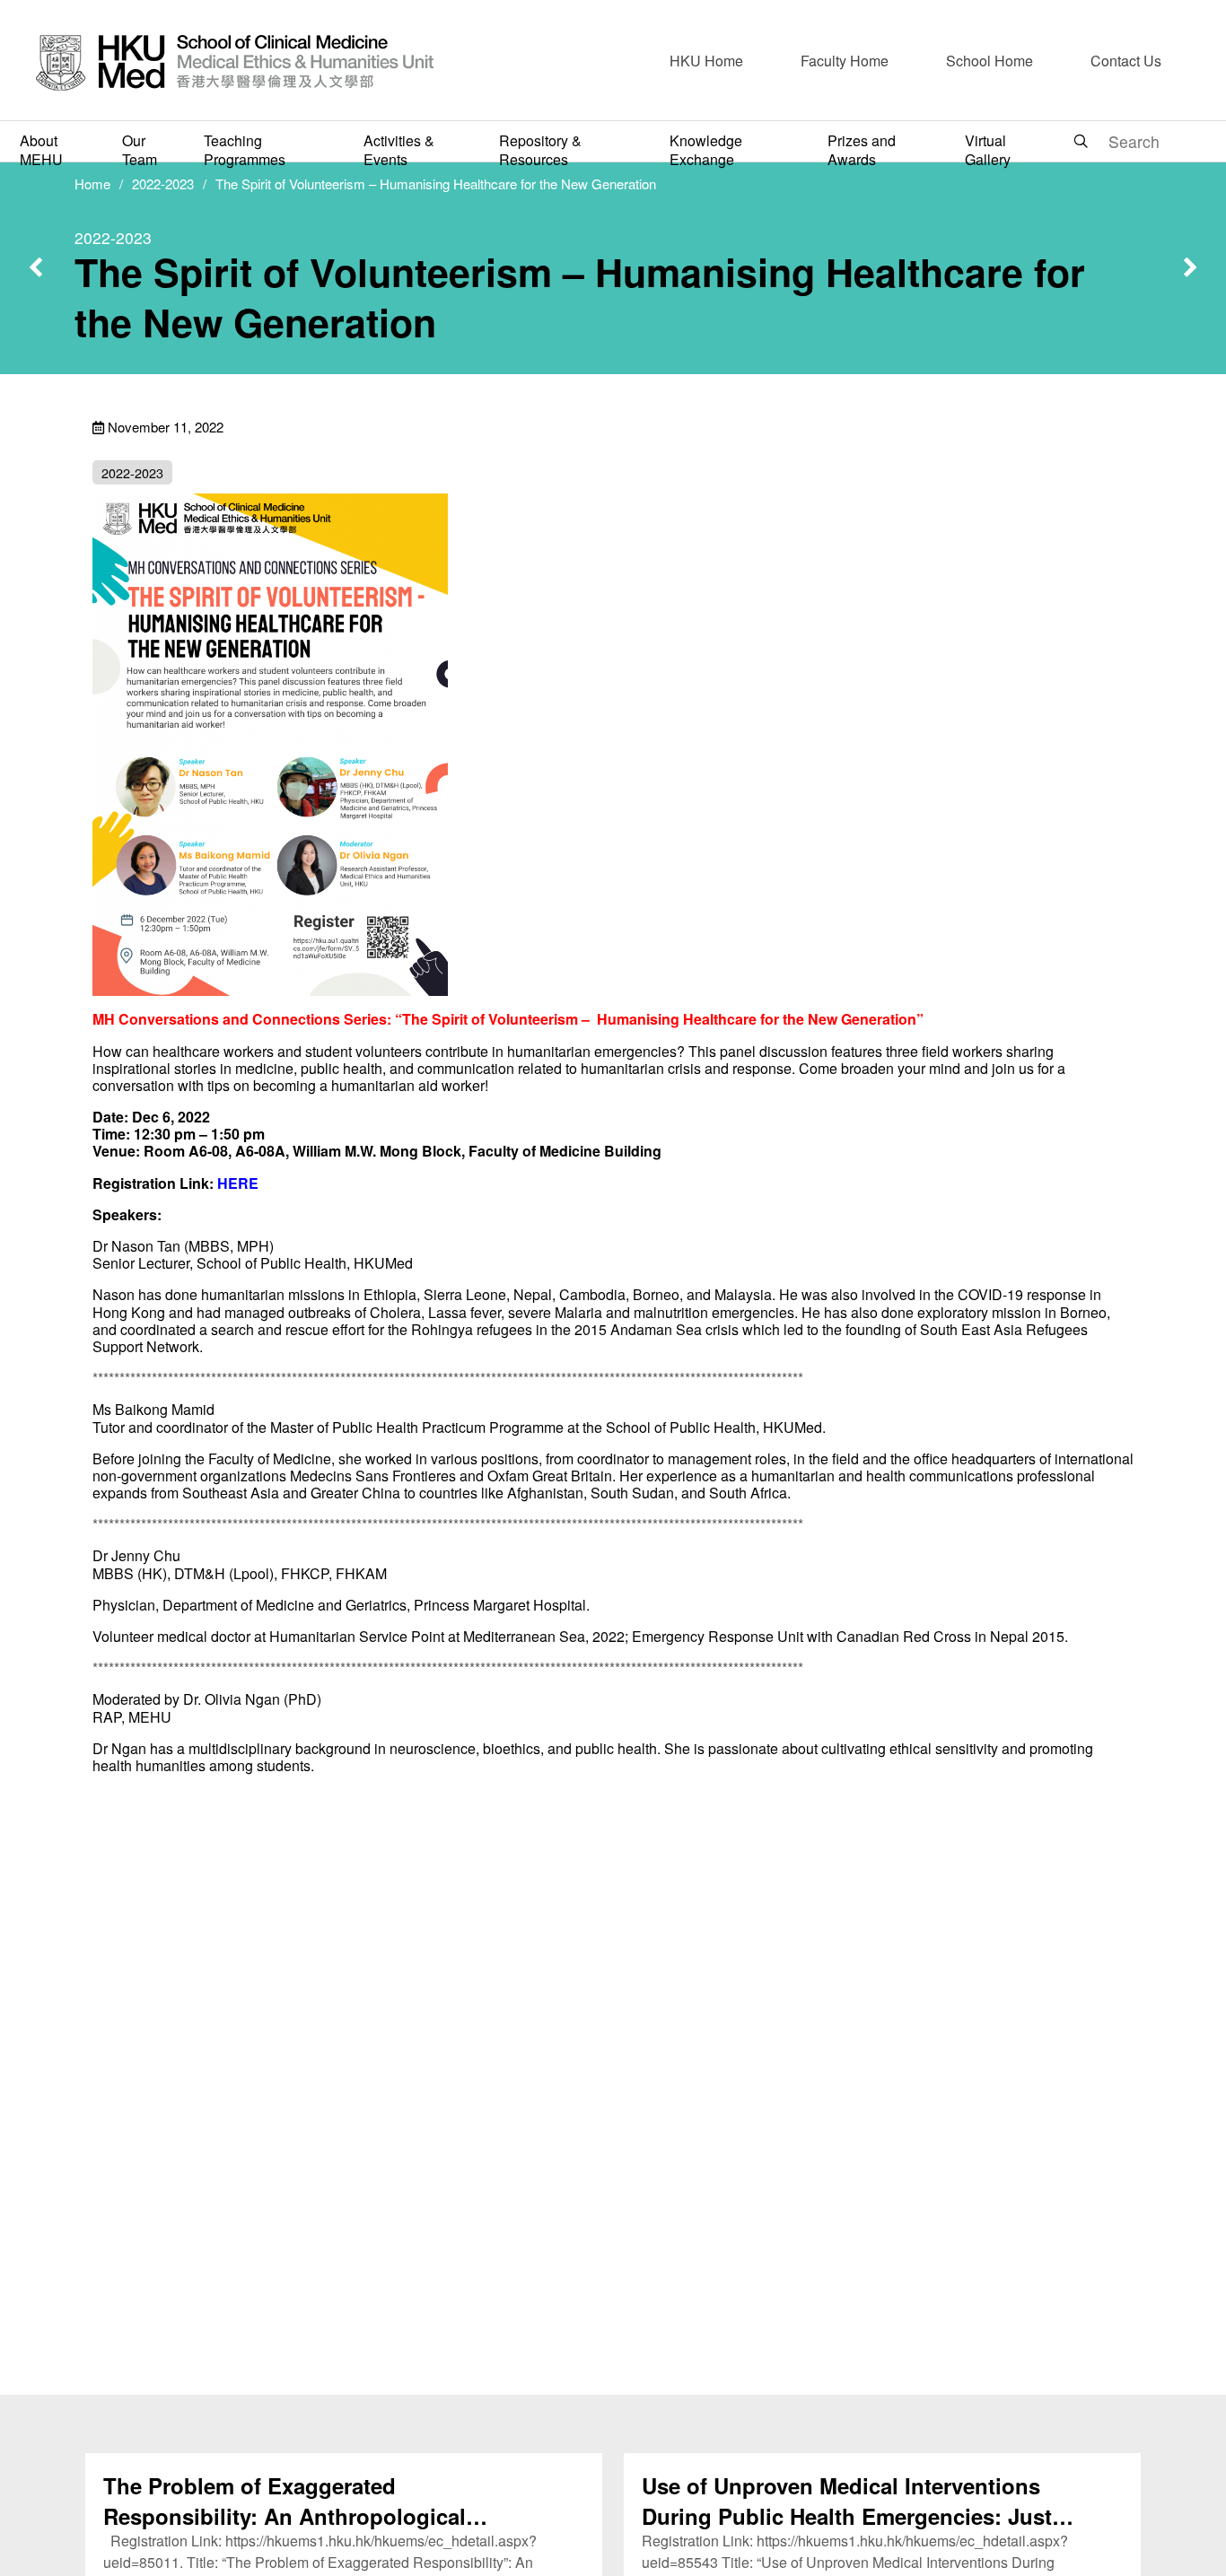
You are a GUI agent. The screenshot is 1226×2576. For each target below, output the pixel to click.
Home (92, 183)
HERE (238, 1183)
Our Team (140, 150)
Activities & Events (399, 150)
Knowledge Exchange (706, 150)
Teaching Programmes (245, 150)
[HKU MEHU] (235, 61)
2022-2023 (163, 183)
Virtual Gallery (988, 150)
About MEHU (41, 150)
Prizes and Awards (862, 150)
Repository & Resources (540, 150)
